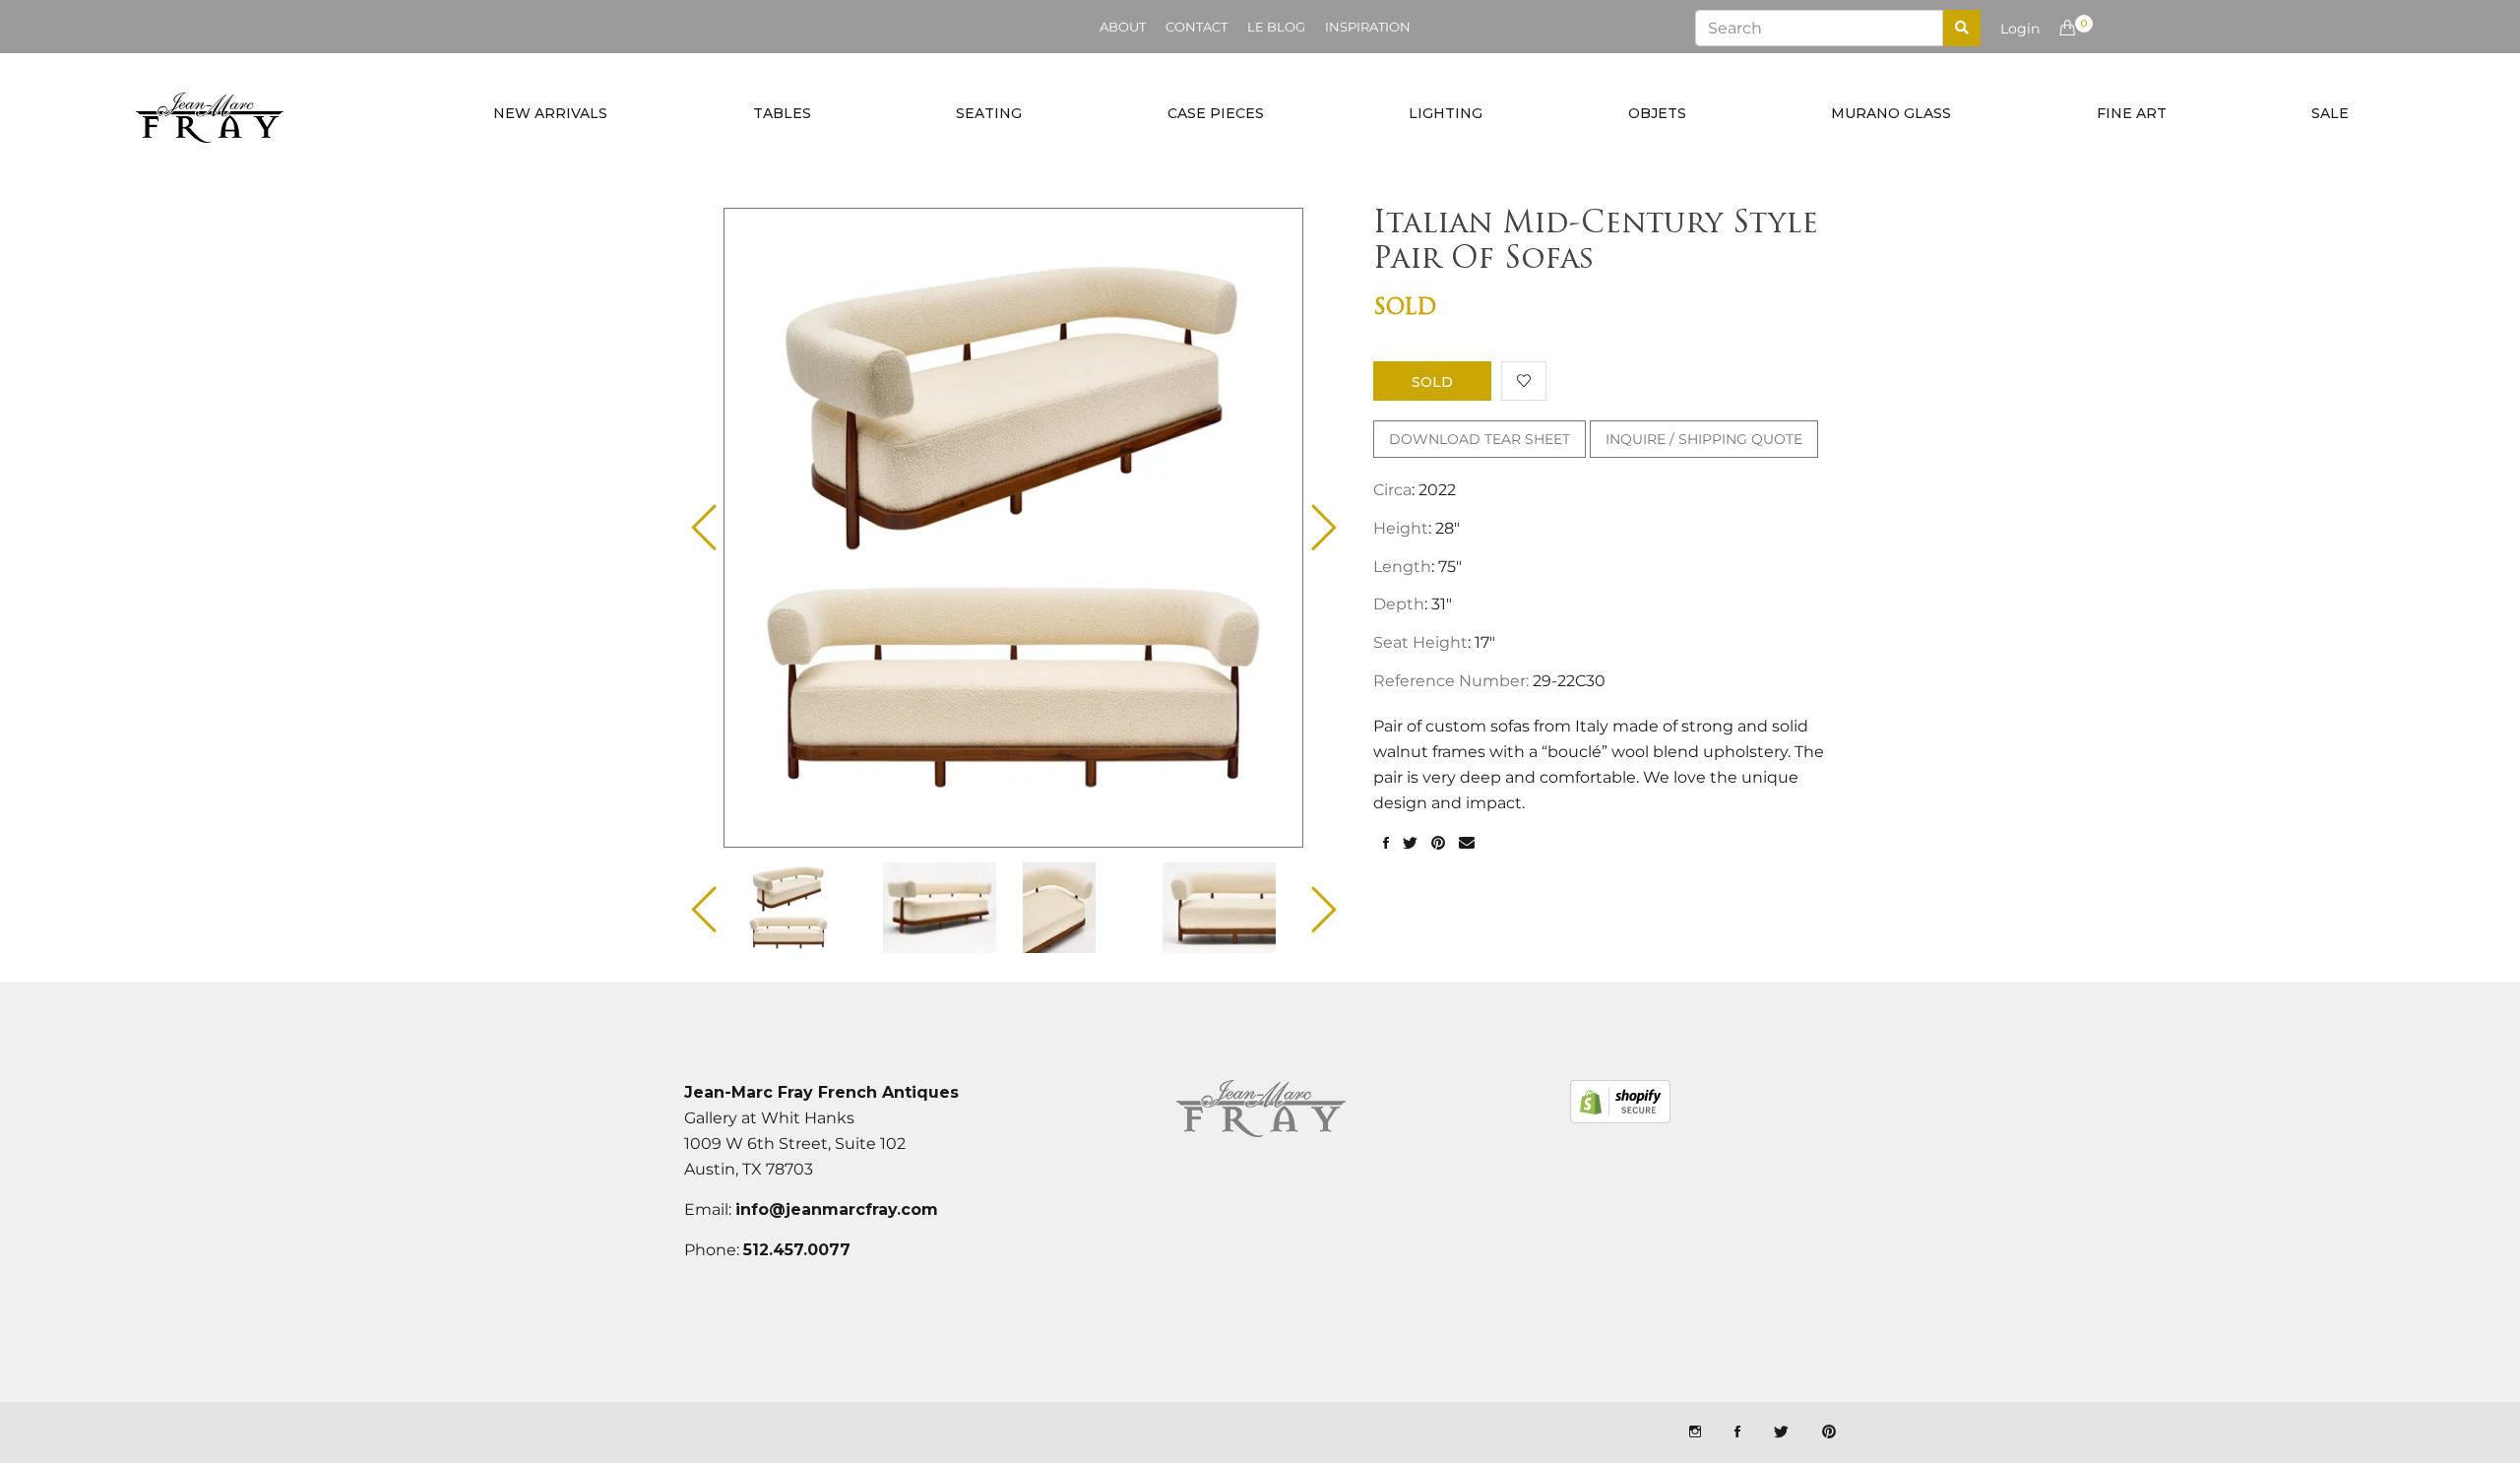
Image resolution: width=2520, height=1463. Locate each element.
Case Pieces (1216, 113)
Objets (1657, 113)
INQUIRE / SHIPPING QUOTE (1704, 439)
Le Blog (1276, 27)
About (1123, 27)
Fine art (2132, 113)
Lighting (1446, 113)
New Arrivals (550, 113)
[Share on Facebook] (1386, 844)
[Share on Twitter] (1410, 844)
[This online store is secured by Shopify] (1620, 1102)
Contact (1197, 27)
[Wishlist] (1524, 381)
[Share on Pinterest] (1438, 844)
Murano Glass (1891, 113)
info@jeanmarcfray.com (837, 1209)
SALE (2330, 113)
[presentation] (806, 908)
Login (2020, 29)
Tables (782, 113)
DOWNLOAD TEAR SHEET (1480, 439)
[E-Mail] (1467, 844)
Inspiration (1368, 27)
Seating (989, 113)
